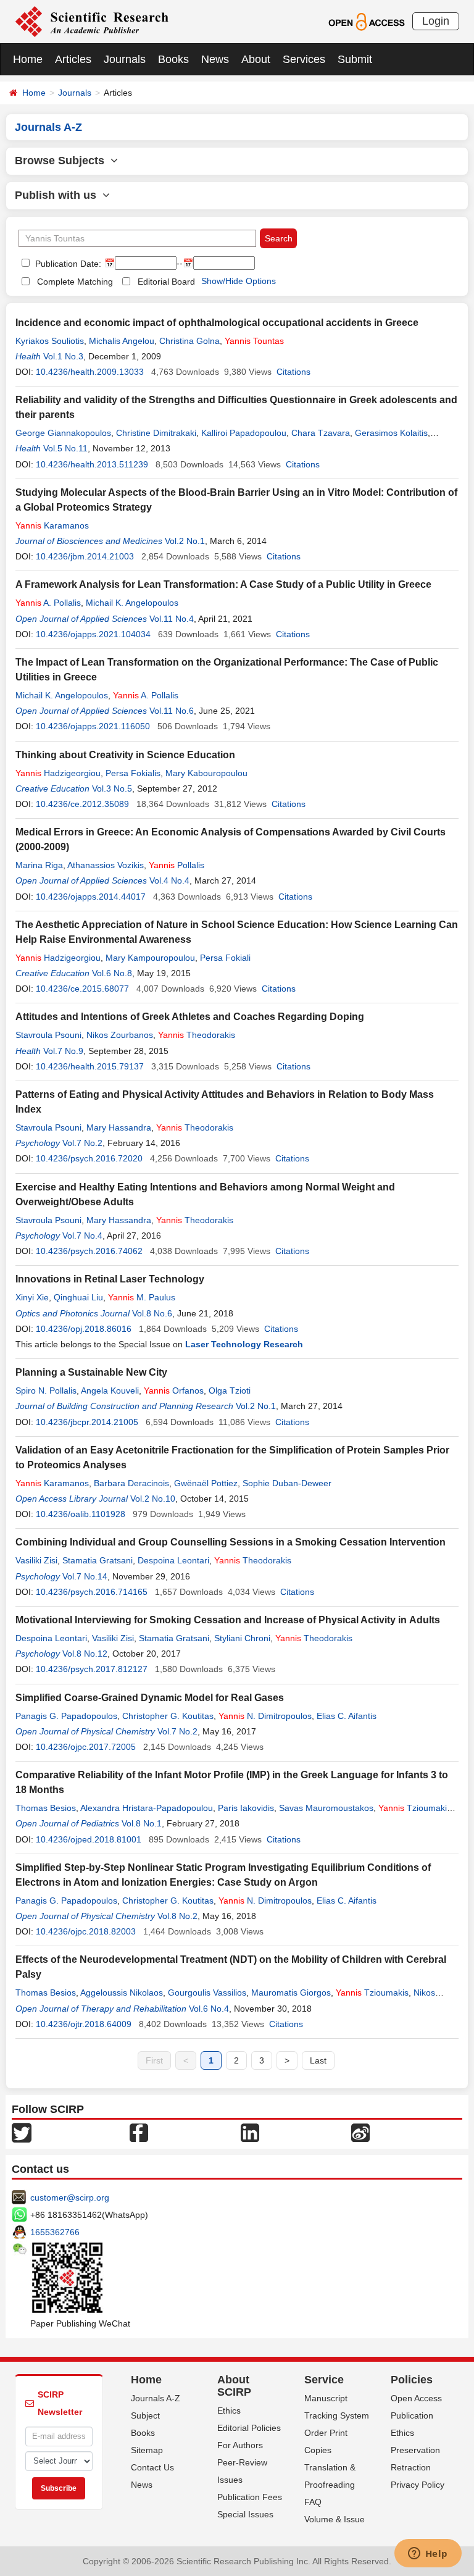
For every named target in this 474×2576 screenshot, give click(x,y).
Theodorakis (197, 1035)
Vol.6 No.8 (112, 973)
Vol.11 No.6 (172, 711)
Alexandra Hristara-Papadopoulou (147, 1808)
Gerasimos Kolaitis (391, 433)
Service (324, 2380)
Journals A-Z (156, 2398)
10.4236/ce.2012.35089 (82, 804)
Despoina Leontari (173, 1560)
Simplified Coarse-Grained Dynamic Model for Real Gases (150, 1698)
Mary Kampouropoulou (150, 958)
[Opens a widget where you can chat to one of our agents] (428, 2554)
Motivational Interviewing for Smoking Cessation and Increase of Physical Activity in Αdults (228, 1620)
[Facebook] (139, 2132)
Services (304, 59)
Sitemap (147, 2450)
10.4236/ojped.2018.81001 (89, 1839)
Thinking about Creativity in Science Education (125, 755)
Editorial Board (166, 282)
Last (318, 2060)
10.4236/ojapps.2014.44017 (91, 897)
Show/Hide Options (239, 281)
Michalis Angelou (122, 341)
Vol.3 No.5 (112, 788)
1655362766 (55, 2232)
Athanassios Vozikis (106, 865)
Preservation (415, 2450)
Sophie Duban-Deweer (287, 1483)
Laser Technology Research (244, 1344)
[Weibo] (360, 2132)
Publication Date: (67, 264)
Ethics (229, 2411)
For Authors (240, 2445)
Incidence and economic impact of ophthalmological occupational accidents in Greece (217, 323)
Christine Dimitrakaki (156, 433)
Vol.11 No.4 (172, 619)
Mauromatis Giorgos (291, 1993)
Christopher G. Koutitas (168, 1716)
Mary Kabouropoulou (206, 773)
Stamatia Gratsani (98, 1560)
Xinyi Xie (32, 1297)
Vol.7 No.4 (82, 1236)
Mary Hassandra (119, 1127)
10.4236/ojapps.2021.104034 (93, 634)
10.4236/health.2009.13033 (90, 372)
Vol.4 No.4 (169, 880)
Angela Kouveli (110, 1390)
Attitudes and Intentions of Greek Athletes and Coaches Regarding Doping (190, 1017)
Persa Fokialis (133, 773)
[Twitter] (22, 2132)
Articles (73, 59)
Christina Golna (189, 341)
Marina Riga (39, 865)
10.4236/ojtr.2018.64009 (84, 2024)
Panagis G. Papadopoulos (66, 1716)
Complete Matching (75, 282)
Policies (412, 2380)
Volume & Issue (335, 2519)
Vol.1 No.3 (63, 356)
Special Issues (245, 2514)
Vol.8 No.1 (142, 1823)
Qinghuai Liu (78, 1297)
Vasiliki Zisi (36, 1560)
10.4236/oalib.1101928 (81, 1514)
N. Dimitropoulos (265, 1716)
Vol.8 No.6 (152, 1313)
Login (436, 21)
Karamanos (52, 525)
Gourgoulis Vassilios (207, 1993)
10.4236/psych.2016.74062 (89, 1251)
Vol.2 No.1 (185, 541)
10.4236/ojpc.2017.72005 (86, 1747)
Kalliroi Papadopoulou (244, 433)
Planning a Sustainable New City (91, 1372)
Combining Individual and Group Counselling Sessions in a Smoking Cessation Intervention (231, 1542)
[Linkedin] (250, 2132)
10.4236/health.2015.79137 (90, 1066)
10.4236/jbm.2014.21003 (85, 556)
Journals (125, 59)
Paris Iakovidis (246, 1808)
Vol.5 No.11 (65, 448)
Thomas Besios (46, 1808)
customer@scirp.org (70, 2198)
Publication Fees (250, 2497)
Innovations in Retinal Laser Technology (110, 1279)
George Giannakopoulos (63, 433)
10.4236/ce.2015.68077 (82, 989)
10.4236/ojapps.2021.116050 (93, 726)
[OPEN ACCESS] (366, 21)
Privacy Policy (418, 2485)
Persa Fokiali (225, 958)
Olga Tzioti (230, 1390)
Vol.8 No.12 (85, 1654)
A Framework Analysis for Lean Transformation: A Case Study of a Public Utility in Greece (223, 584)
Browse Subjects (63, 161)
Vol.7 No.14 (85, 1576)
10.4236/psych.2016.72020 (89, 1158)
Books (173, 59)
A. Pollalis (48, 603)
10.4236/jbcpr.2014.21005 (87, 1422)
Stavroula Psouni (48, 1035)
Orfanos (174, 1390)
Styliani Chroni (242, 1638)
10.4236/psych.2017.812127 (92, 1669)
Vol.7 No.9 (63, 1051)
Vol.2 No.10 (153, 1499)
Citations (293, 372)
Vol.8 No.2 (177, 1916)
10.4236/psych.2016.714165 (92, 1592)
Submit (355, 59)
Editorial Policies (249, 2428)
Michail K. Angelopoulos (132, 603)
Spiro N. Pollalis (46, 1390)
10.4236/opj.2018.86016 (84, 1329)
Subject (145, 2415)
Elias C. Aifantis (347, 1716)
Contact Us (152, 2467)
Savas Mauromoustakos (326, 1808)
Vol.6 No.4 (209, 2009)
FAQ (313, 2502)
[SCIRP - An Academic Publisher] (92, 21)
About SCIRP (234, 2386)
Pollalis (177, 865)
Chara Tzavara (321, 433)
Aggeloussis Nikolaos (122, 1993)
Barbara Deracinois (131, 1483)
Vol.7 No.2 (82, 1143)
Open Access (416, 2398)
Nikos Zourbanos (120, 1035)
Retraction (411, 2467)
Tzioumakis (415, 1808)
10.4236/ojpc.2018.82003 (86, 1931)
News (215, 59)
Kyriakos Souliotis (50, 341)
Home (28, 59)
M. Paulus (142, 1297)
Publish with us (59, 195)
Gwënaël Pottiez (206, 1483)
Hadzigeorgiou (58, 773)
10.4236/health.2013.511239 (92, 464)
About (256, 59)
